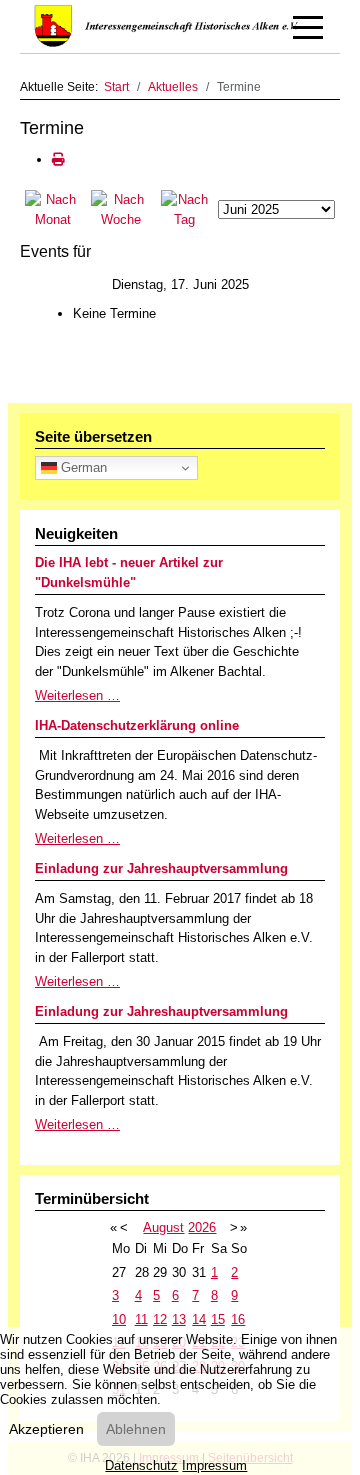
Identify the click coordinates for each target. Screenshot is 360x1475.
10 (119, 1319)
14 (199, 1319)
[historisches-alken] (169, 26)
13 (179, 1319)
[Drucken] (58, 159)
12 (160, 1319)
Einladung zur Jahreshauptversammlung (161, 868)
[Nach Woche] (121, 208)
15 (218, 1319)
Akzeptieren (46, 1429)
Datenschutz (141, 1465)
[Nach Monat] (53, 208)
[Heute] (184, 208)
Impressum (214, 1465)
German (82, 467)
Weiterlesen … (77, 695)
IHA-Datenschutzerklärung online (137, 725)
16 (238, 1319)
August (163, 1227)
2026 (202, 1227)
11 (141, 1319)
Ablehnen (136, 1429)
